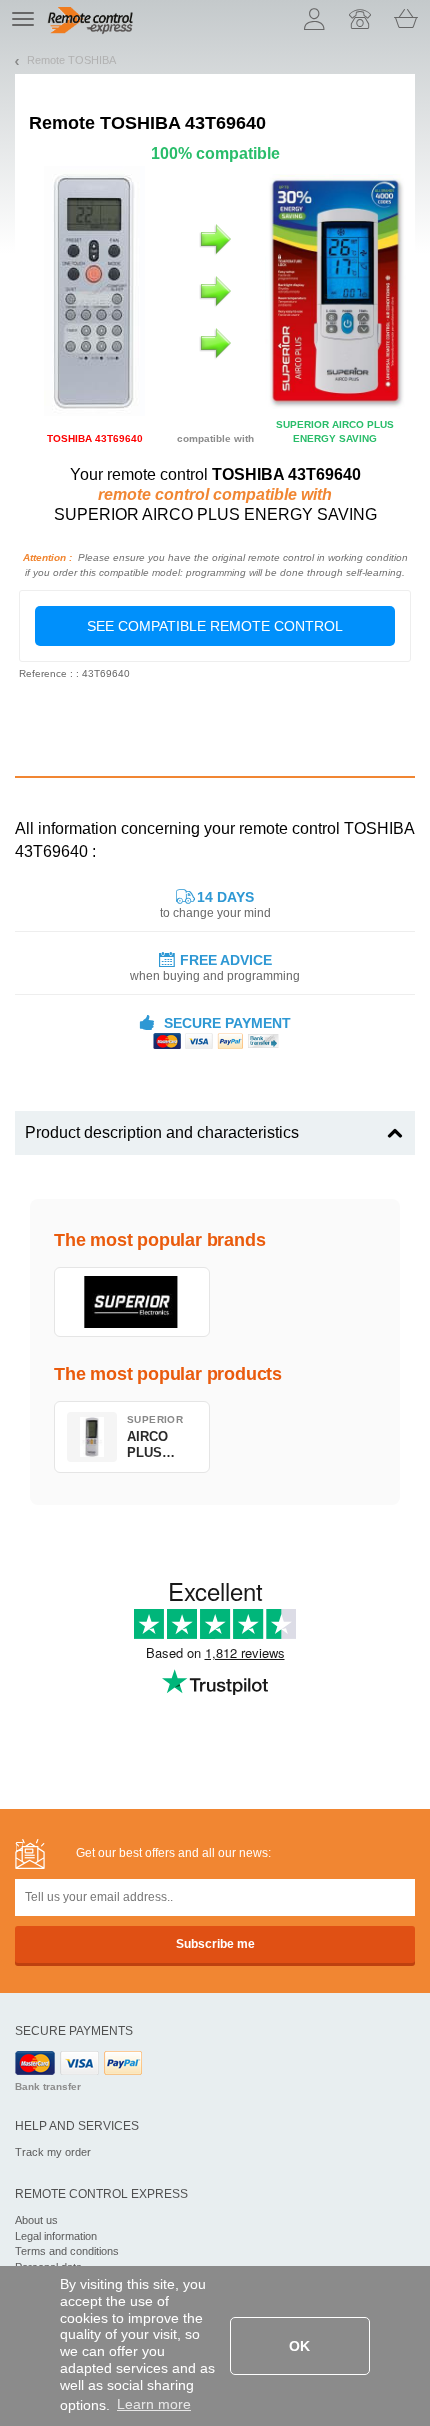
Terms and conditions (67, 2251)
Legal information (56, 2236)
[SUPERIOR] (132, 1302)
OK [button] (299, 2346)
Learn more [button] (154, 2404)
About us (36, 2220)
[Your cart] (406, 19)
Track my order (53, 2152)
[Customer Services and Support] (360, 19)
